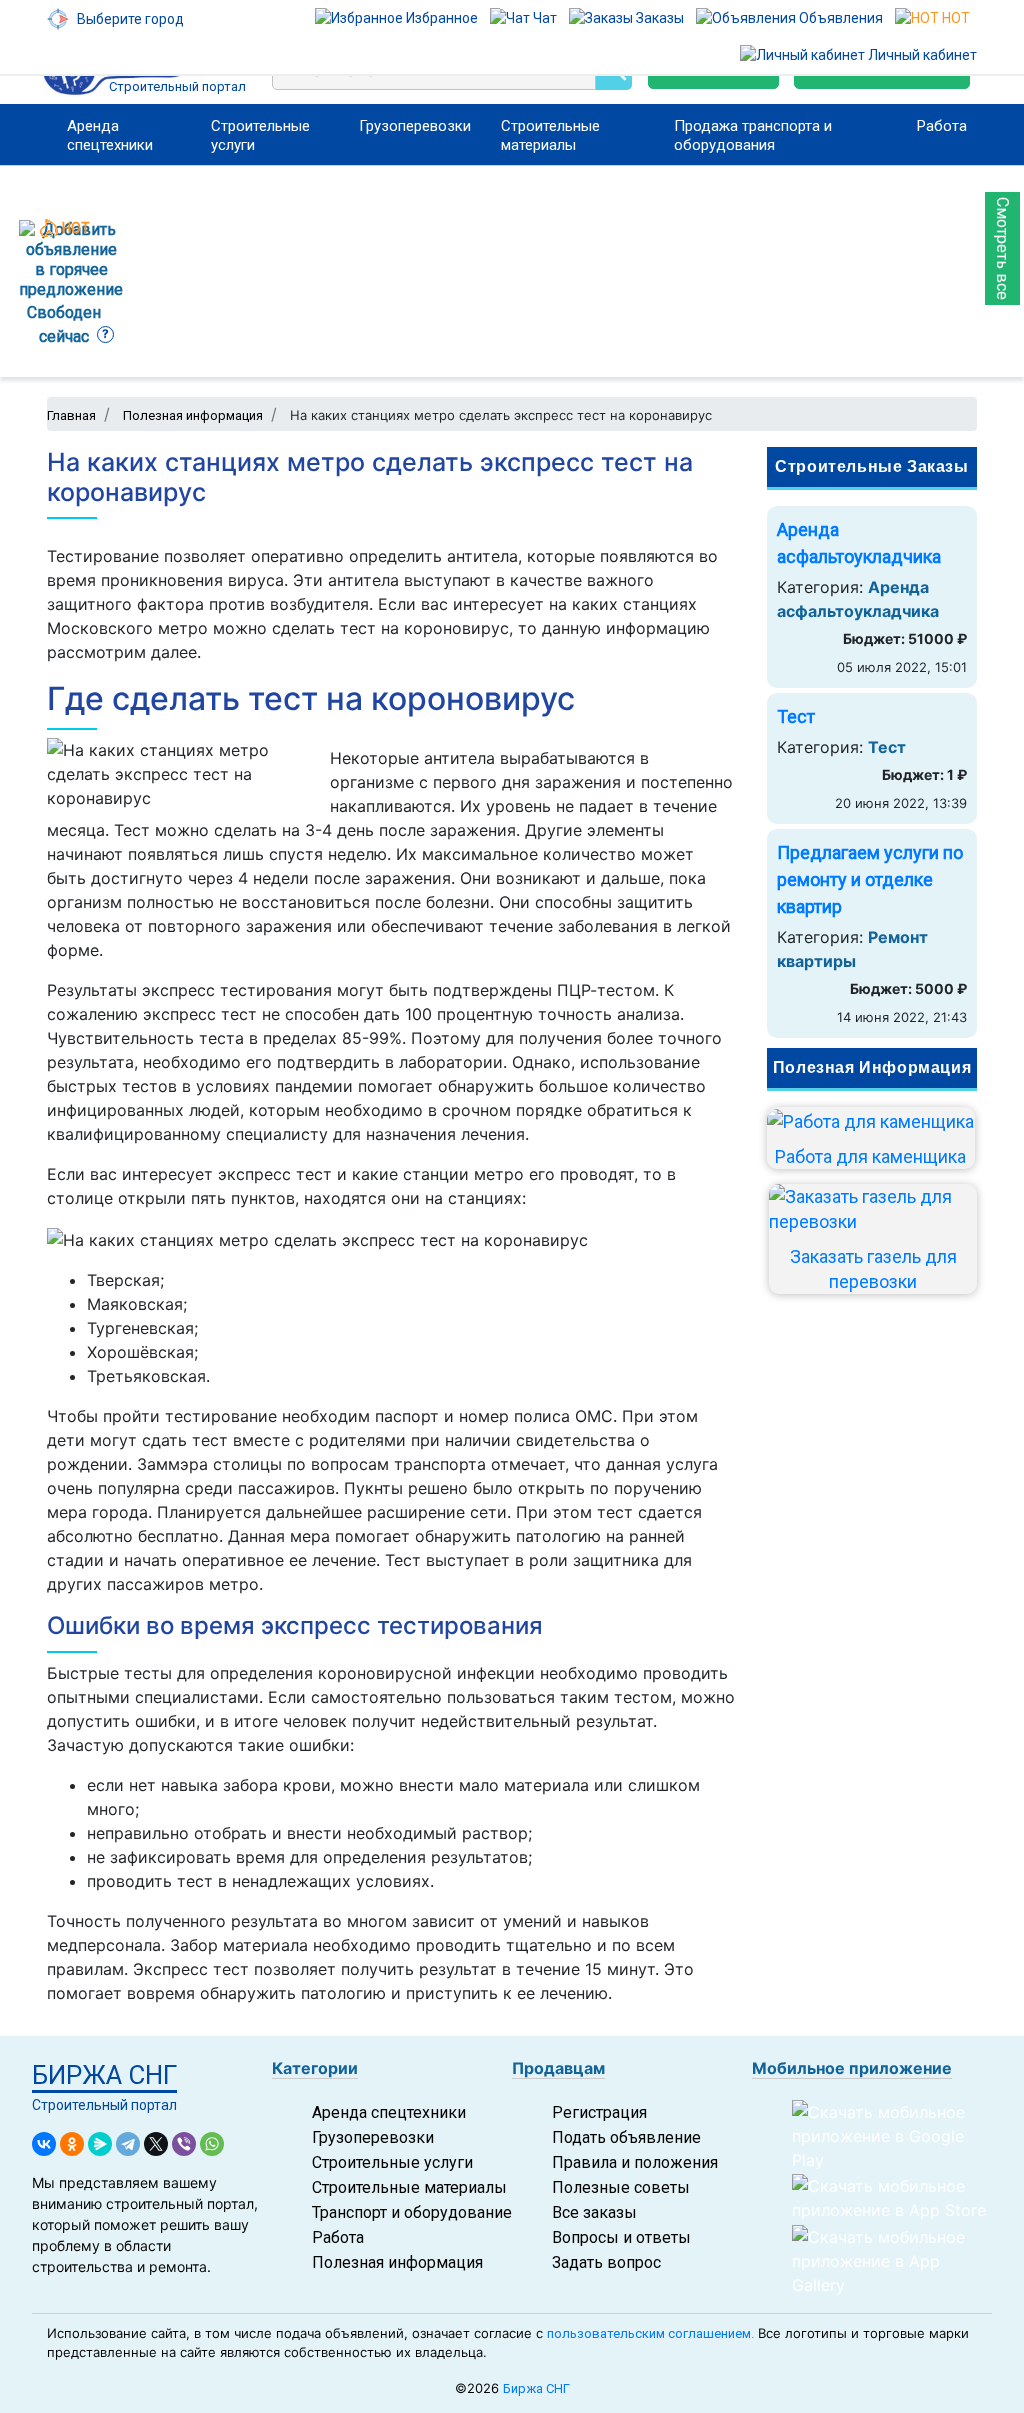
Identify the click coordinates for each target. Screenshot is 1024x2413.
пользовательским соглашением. (650, 2333)
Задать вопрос (606, 2262)
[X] (156, 2144)
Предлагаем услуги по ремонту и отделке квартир (870, 879)
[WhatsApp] (212, 2144)
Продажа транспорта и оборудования (753, 135)
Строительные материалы (550, 135)
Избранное (440, 18)
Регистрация (599, 2112)
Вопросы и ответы (621, 2237)
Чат (543, 18)
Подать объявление (626, 2137)
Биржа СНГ (536, 2388)
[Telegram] (128, 2144)
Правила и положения (635, 2162)
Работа (942, 126)
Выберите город (129, 19)
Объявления (839, 18)
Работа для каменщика (870, 1156)
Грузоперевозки (415, 126)
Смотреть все (1002, 248)
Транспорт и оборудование (412, 2212)
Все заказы (594, 2212)
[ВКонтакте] (44, 2144)
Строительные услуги (260, 135)
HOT (954, 18)
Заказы (658, 18)
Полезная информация (397, 2262)
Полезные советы (621, 2187)
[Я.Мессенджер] (100, 2144)
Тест (796, 716)
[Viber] (184, 2144)
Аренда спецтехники (110, 135)
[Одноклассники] (72, 2144)
